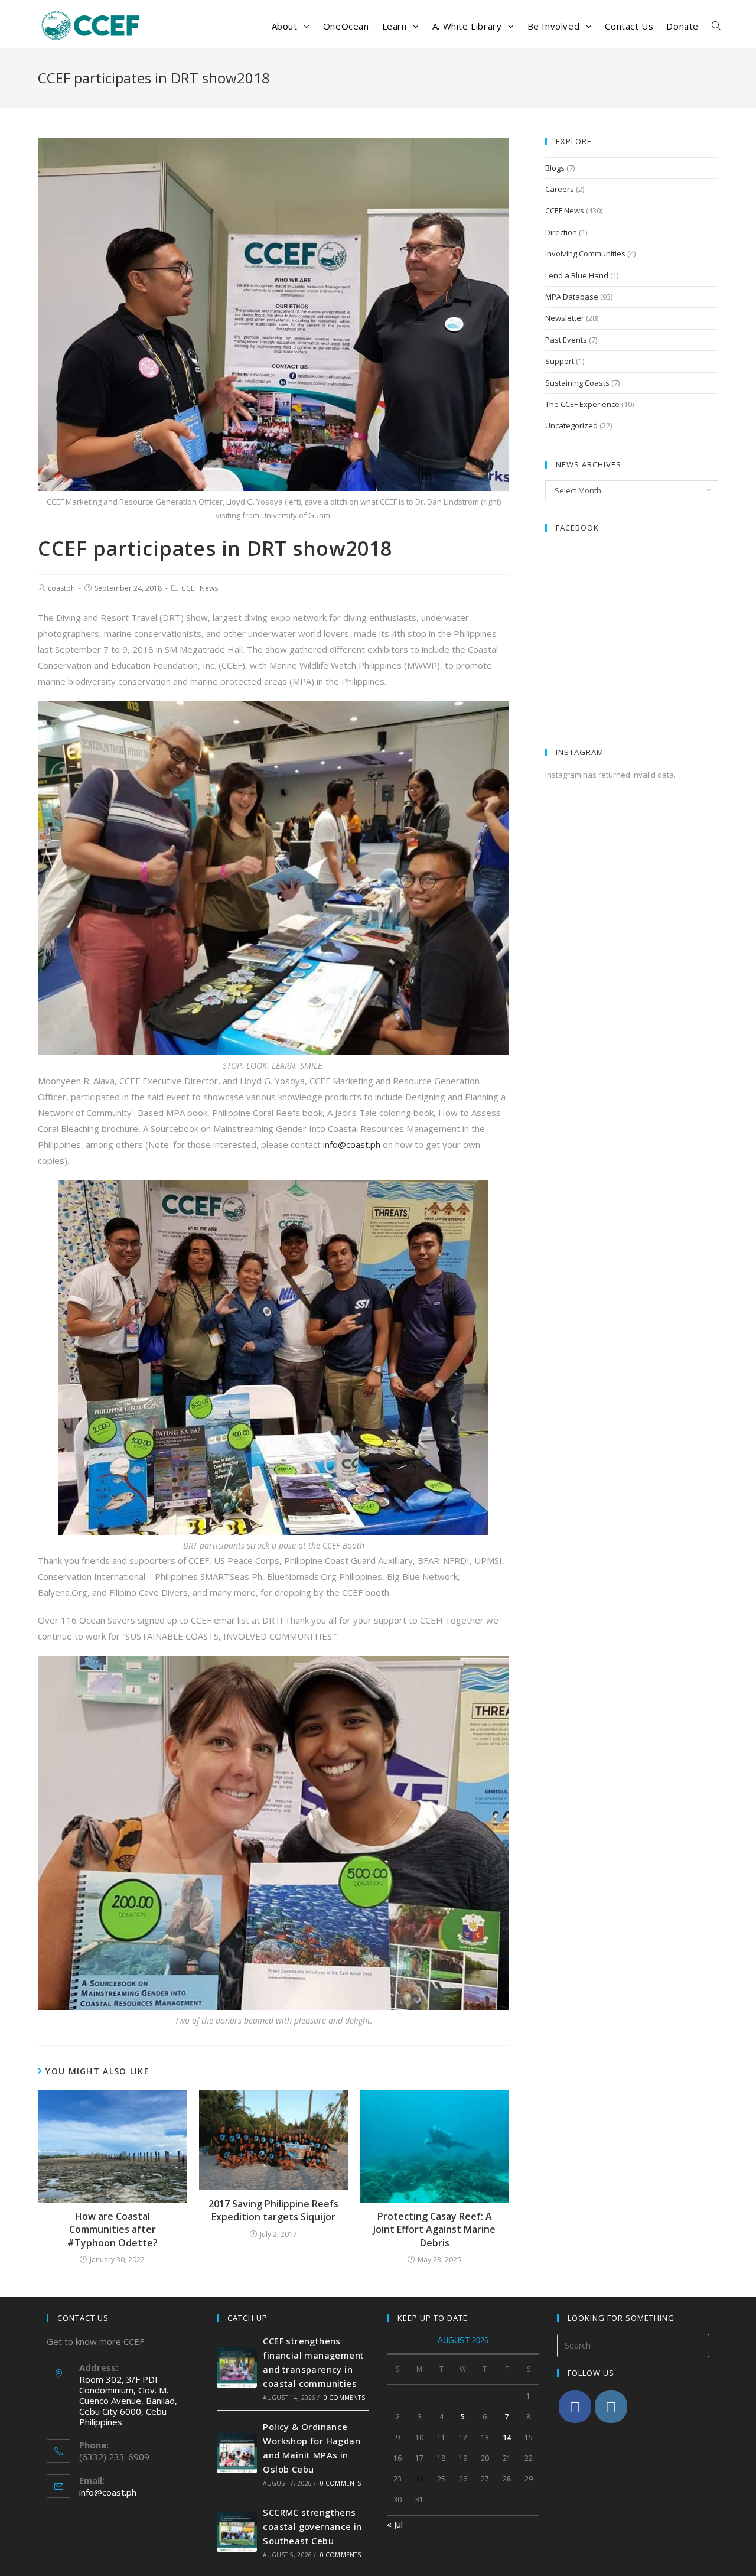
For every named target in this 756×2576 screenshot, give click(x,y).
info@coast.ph (352, 1144)
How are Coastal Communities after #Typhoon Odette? (113, 2229)
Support (560, 361)
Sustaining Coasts (577, 383)
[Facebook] (575, 2407)
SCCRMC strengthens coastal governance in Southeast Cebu (312, 2526)
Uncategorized (571, 425)
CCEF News (200, 588)
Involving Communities (585, 253)
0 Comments (344, 2398)
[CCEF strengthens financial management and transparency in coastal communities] (237, 2367)
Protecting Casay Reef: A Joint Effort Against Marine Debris (434, 2229)
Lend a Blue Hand (577, 275)
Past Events (566, 340)
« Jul (395, 2524)
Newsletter (565, 318)
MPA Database (572, 297)
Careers (560, 189)
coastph (61, 588)
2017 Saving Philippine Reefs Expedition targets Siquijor (273, 2210)
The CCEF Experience (582, 404)
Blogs (555, 168)
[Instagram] (611, 2407)
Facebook (577, 528)
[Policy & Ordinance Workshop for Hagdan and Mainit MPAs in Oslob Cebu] (237, 2453)
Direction (561, 232)
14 (507, 2437)
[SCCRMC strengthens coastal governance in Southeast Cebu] (237, 2532)
